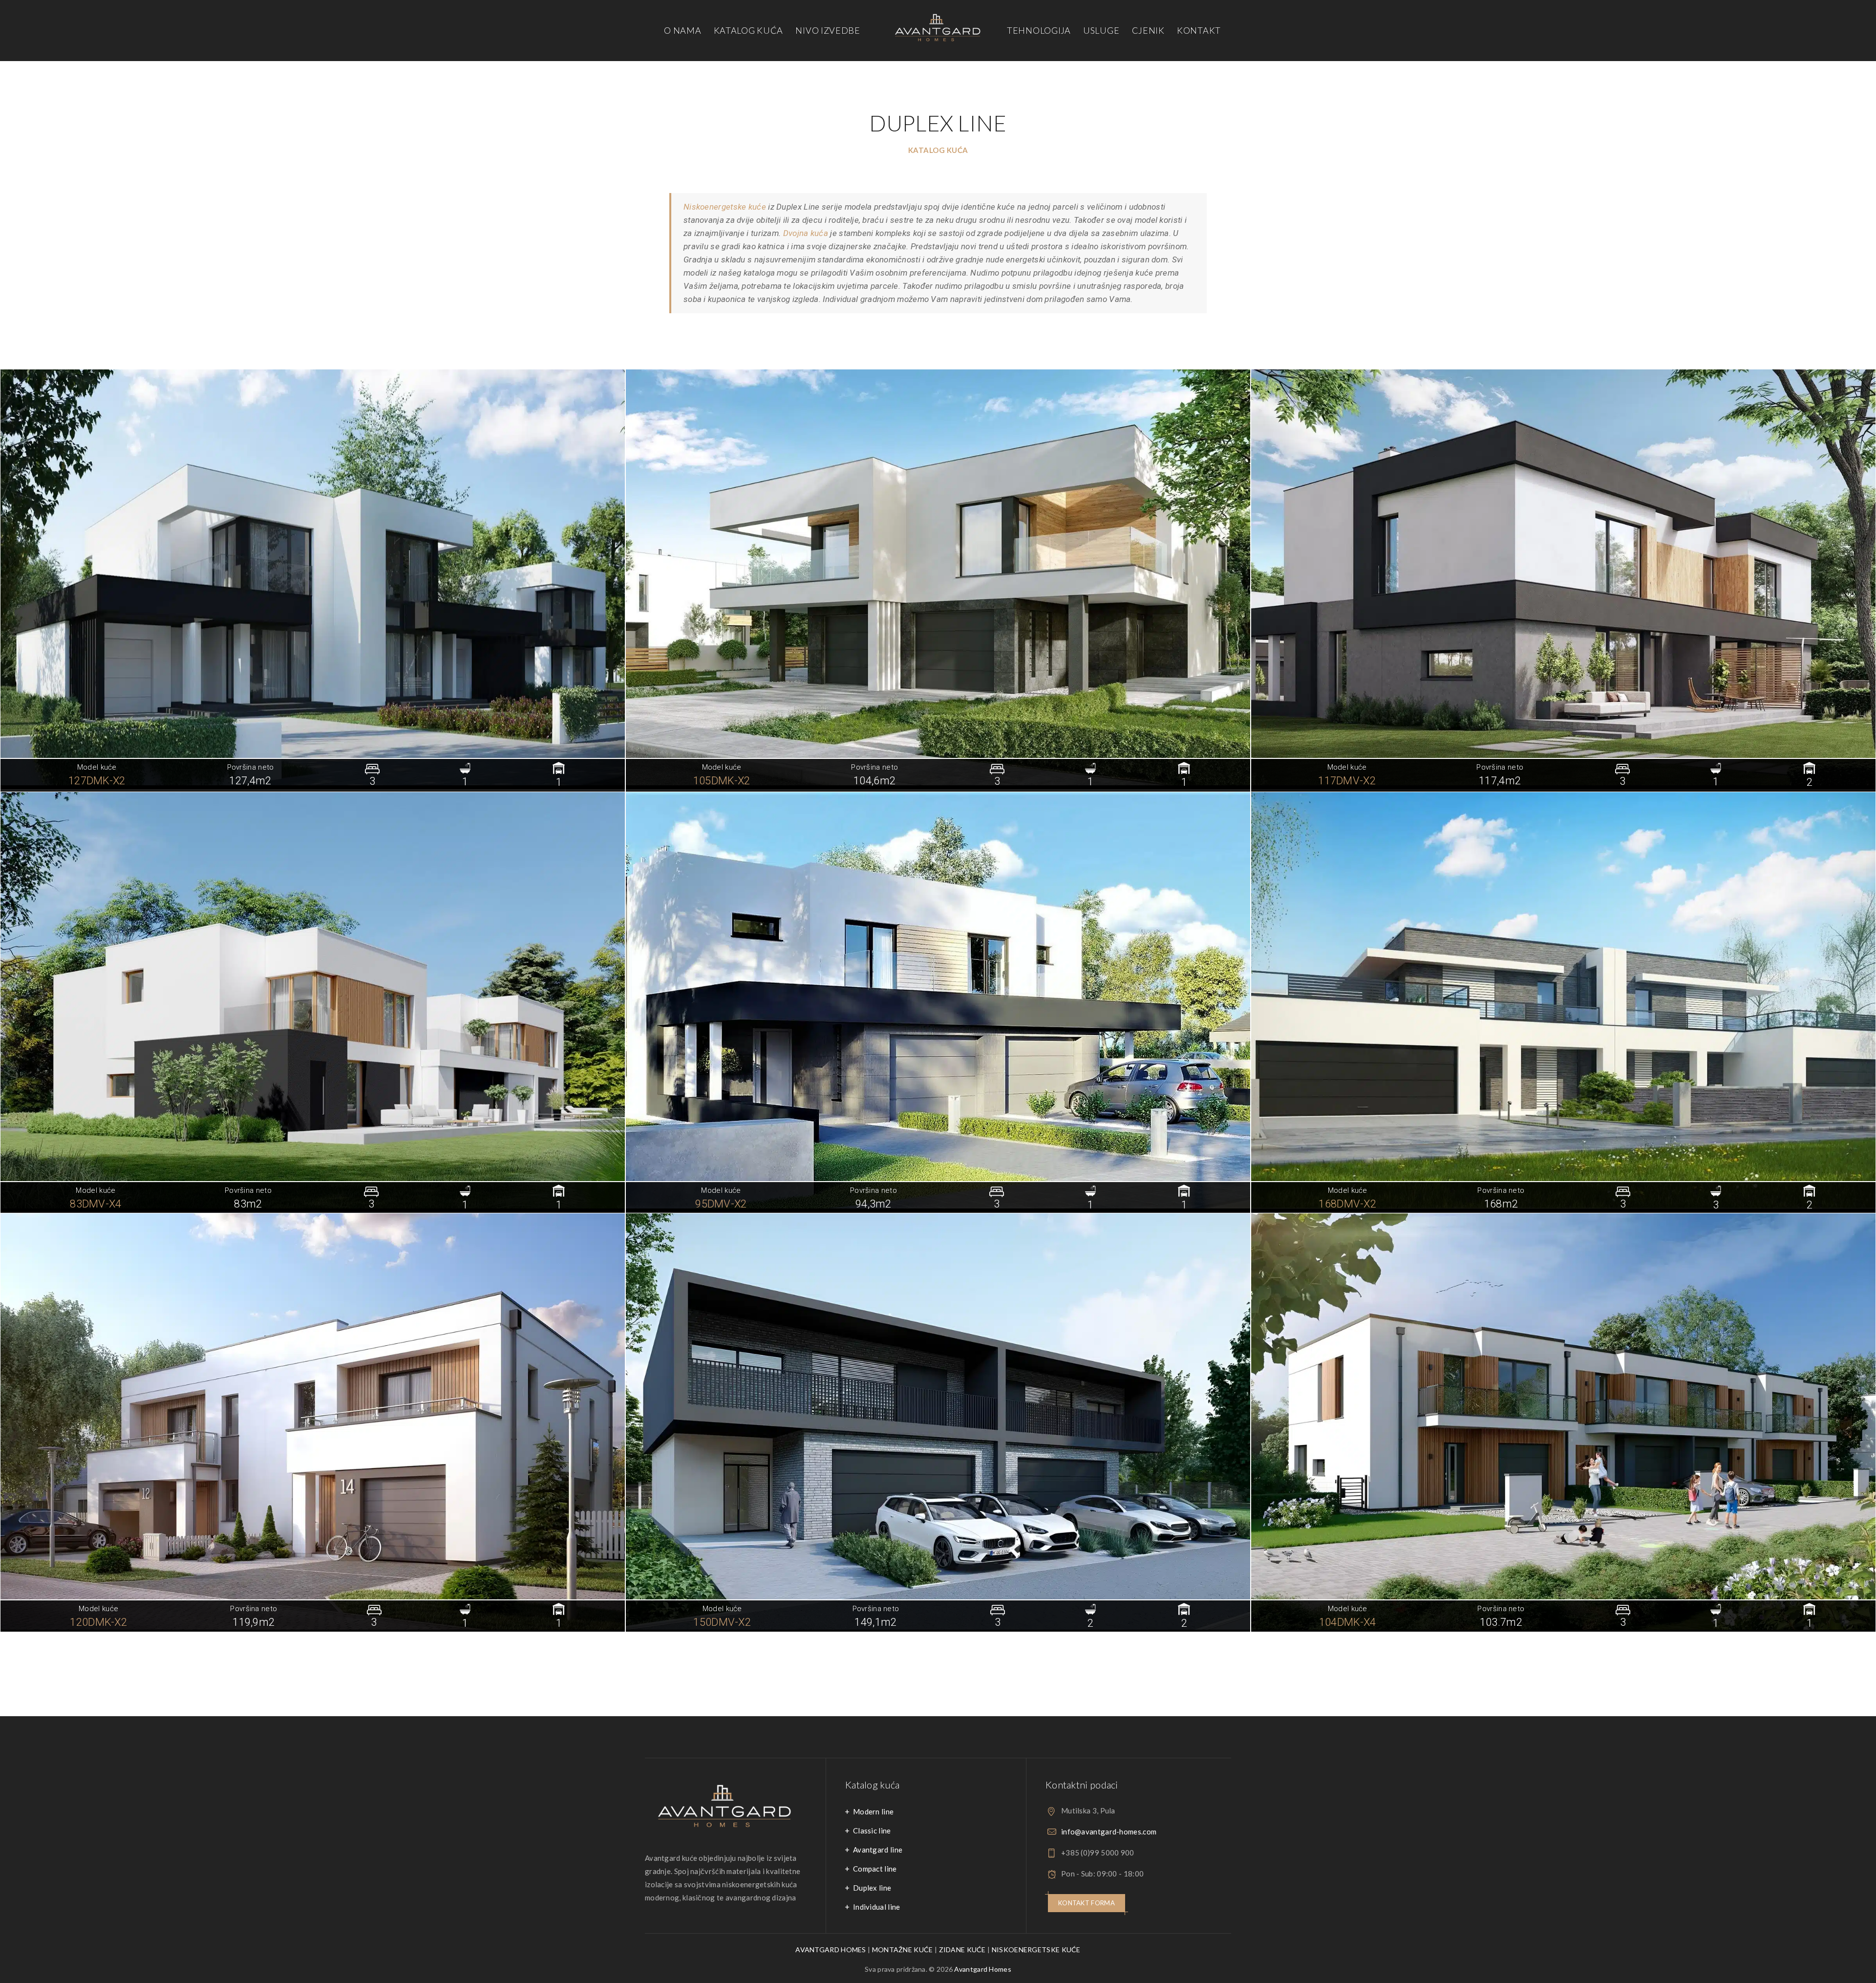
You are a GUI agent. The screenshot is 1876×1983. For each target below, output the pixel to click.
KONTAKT (1199, 30)
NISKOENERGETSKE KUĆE (1036, 1950)
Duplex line (872, 1888)
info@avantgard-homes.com (1109, 1832)
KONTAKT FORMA (1087, 1903)
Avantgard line (878, 1850)
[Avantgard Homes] (938, 31)
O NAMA (682, 30)
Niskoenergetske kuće (725, 207)
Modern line (873, 1811)
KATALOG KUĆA (748, 30)
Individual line (877, 1907)
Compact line (875, 1869)
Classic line (872, 1831)
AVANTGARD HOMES (831, 1950)
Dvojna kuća (806, 233)
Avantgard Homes (983, 1969)
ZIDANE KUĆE (962, 1950)
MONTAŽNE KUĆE (903, 1950)
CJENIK (1148, 30)
